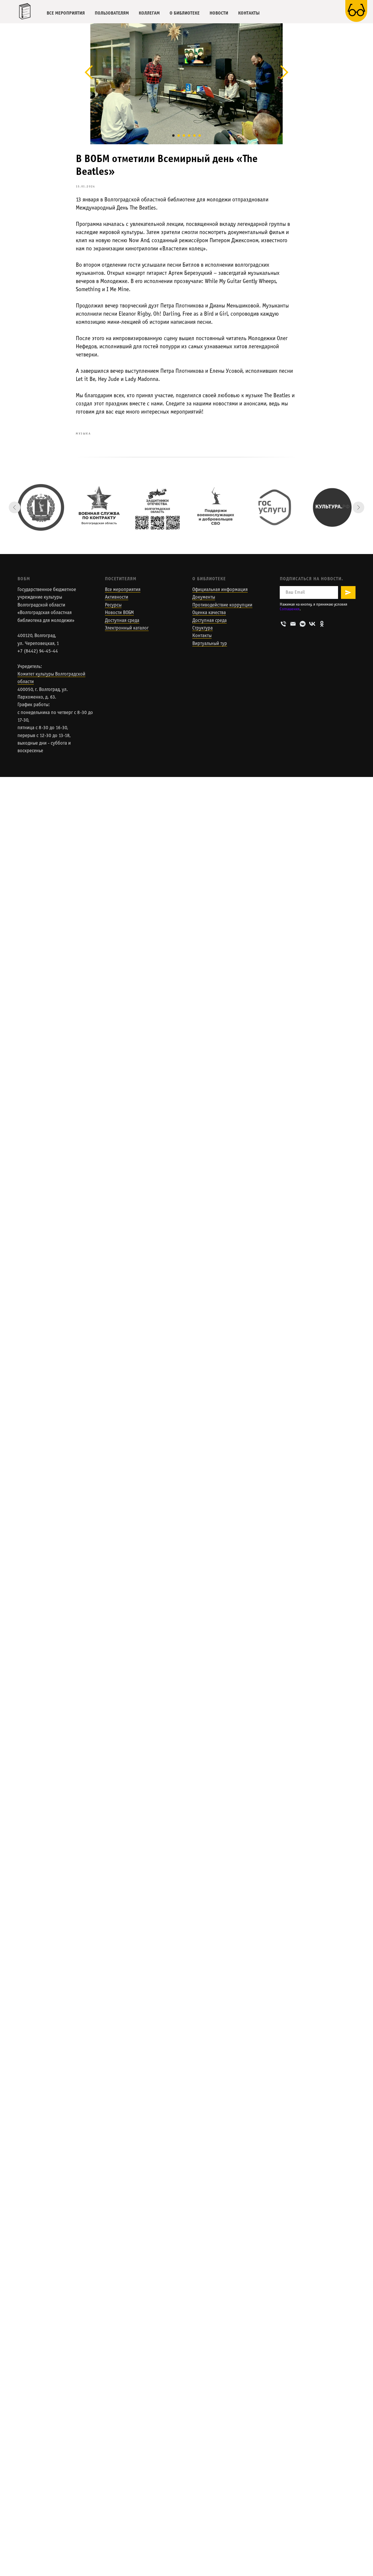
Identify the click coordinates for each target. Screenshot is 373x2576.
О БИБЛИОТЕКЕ (185, 13)
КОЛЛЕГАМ (149, 13)
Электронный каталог (127, 628)
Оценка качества (209, 613)
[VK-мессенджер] (303, 624)
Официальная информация (220, 590)
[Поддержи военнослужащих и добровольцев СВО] (216, 507)
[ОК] (322, 624)
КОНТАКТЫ (249, 13)
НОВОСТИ (219, 13)
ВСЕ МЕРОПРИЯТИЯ (66, 13)
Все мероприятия (123, 590)
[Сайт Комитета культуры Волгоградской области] (41, 507)
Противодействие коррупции (222, 605)
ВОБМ (24, 579)
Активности (117, 597)
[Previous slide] (15, 507)
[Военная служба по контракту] (99, 507)
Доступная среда (122, 621)
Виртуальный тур (210, 644)
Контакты (202, 636)
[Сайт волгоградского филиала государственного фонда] (157, 507)
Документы (204, 597)
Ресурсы (113, 605)
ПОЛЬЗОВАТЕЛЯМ (112, 13)
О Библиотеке (209, 579)
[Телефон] (283, 624)
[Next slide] (358, 507)
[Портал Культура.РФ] (332, 507)
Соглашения (290, 609)
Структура (203, 628)
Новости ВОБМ (119, 613)
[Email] (293, 624)
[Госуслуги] (274, 507)
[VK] (312, 624)
